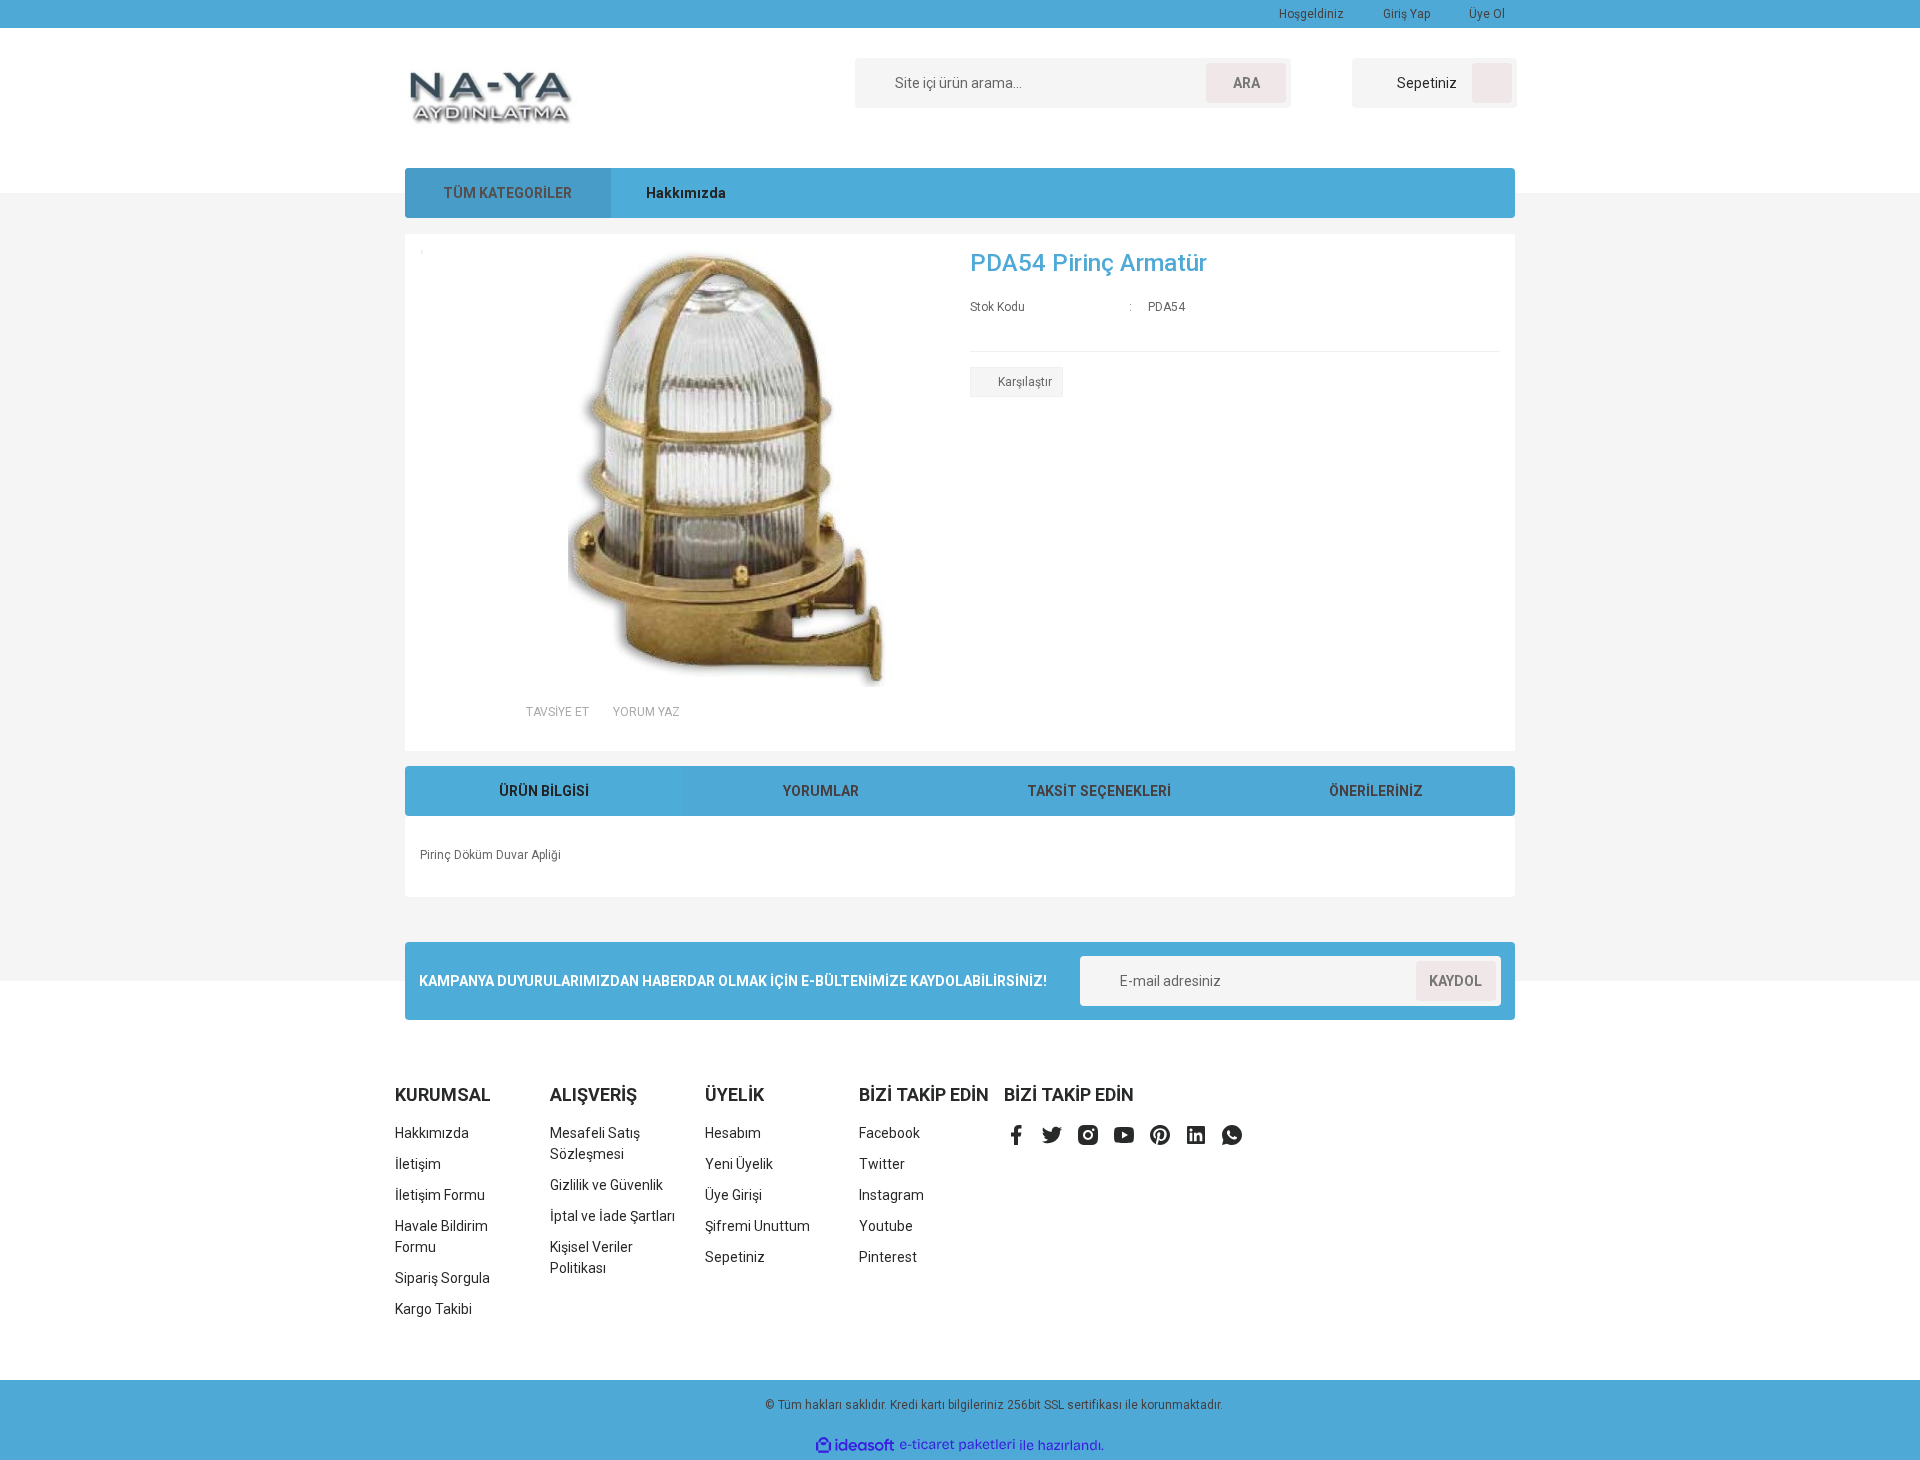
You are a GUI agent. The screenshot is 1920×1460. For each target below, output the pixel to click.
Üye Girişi (733, 1195)
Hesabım (733, 1133)
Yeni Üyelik (739, 1164)
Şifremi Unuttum (757, 1226)
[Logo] (491, 97)
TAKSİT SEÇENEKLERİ (1099, 791)
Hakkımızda (686, 193)
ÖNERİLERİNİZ (1376, 791)
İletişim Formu (440, 1195)
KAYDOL (1455, 981)
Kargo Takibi (433, 1309)
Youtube (886, 1226)
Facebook (889, 1133)
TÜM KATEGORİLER (507, 193)
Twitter (882, 1164)
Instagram (891, 1195)
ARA (1246, 83)
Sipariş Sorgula (442, 1278)
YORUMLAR (821, 791)
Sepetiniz (735, 1257)
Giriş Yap (1405, 14)
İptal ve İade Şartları (612, 1216)
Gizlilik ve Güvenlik (606, 1185)
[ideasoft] (855, 1445)
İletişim (418, 1164)
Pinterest (888, 1257)
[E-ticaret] (957, 1445)
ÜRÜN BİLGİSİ (544, 791)
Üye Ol (1485, 14)
